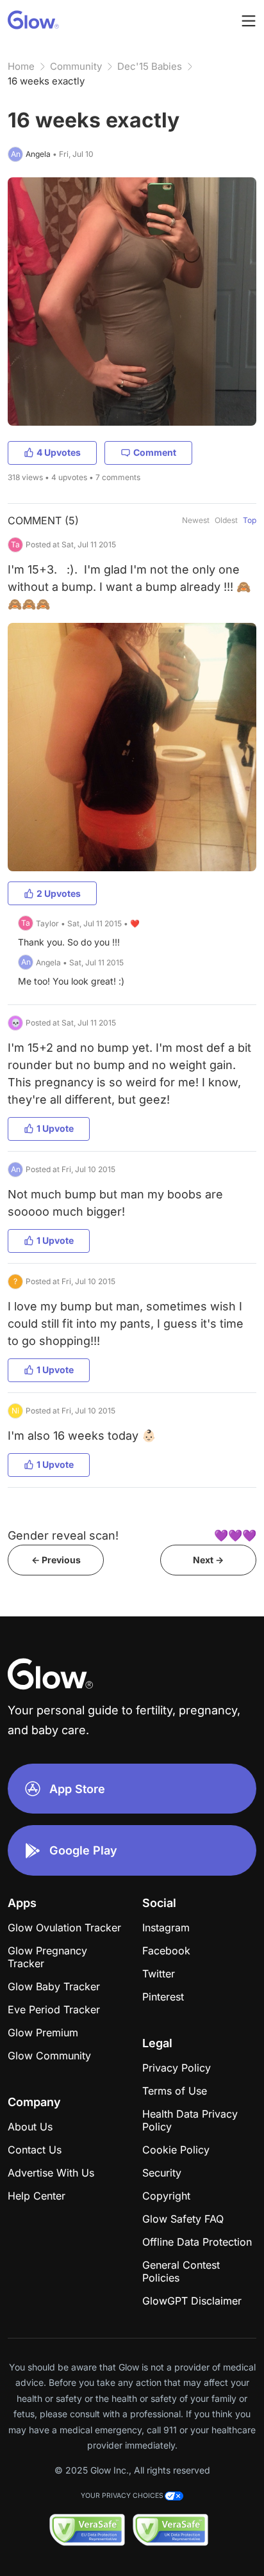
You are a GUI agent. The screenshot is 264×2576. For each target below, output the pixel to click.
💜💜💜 (235, 1535)
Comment (155, 452)
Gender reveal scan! (63, 1535)
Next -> (208, 1560)
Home (21, 66)
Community (76, 66)
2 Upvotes (59, 893)
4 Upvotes (59, 452)
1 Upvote (55, 1128)
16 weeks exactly (46, 81)
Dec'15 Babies (150, 66)
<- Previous (56, 1560)
